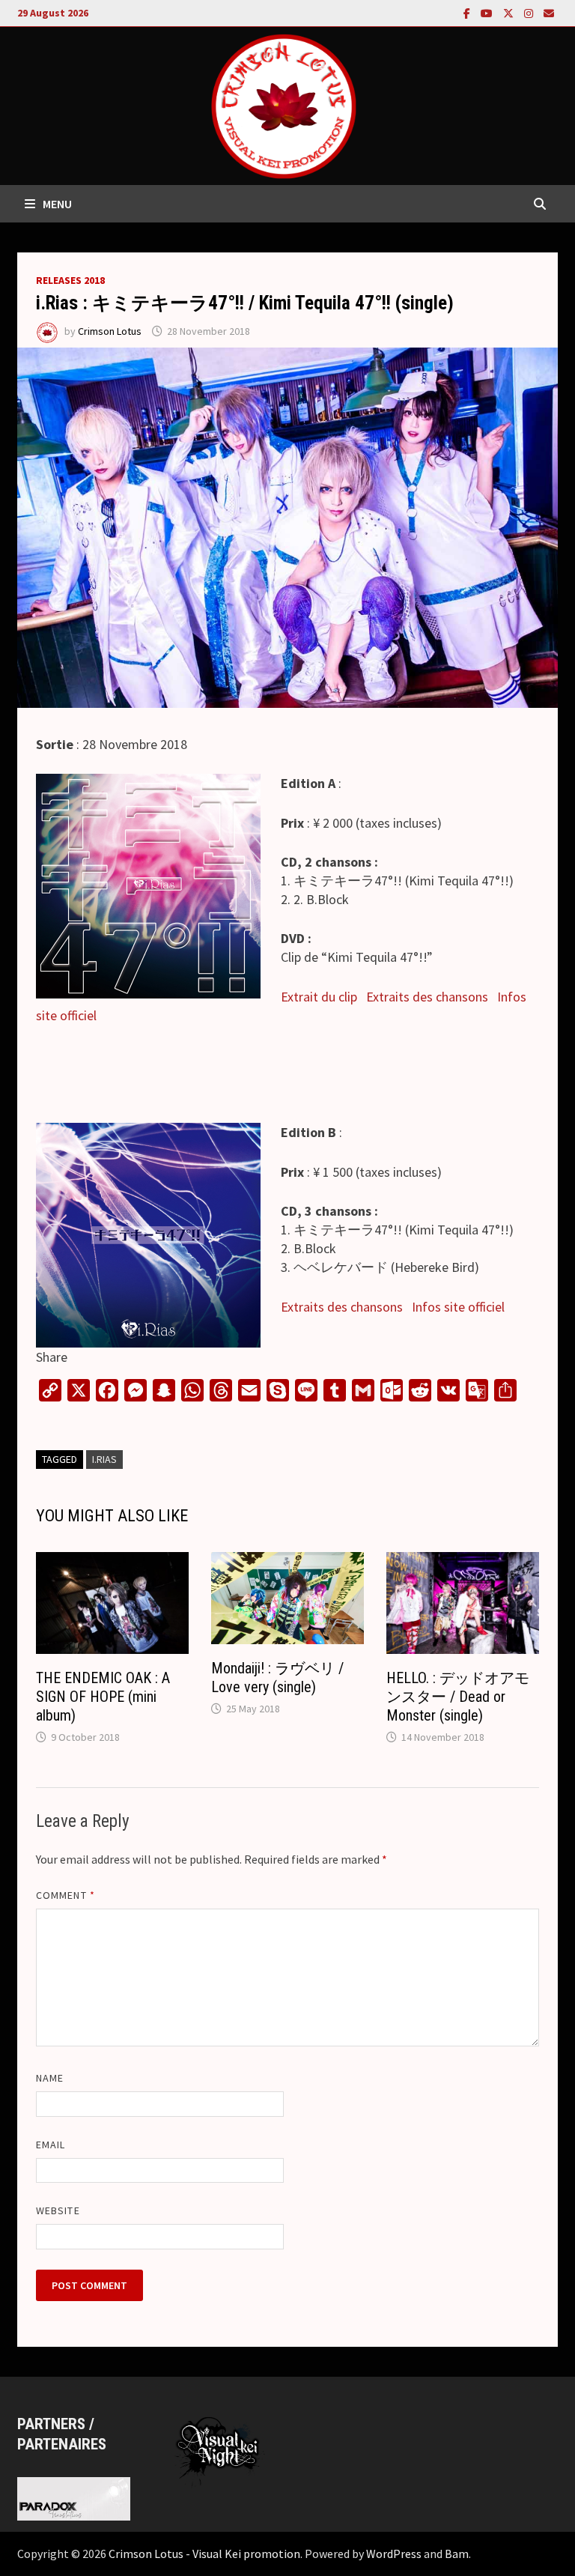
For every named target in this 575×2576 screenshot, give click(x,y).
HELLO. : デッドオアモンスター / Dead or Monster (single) (458, 1697)
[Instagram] (530, 12)
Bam (457, 2554)
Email (51, 2145)
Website (58, 2210)
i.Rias (104, 1459)
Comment (66, 1895)
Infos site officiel (458, 1307)
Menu (57, 204)
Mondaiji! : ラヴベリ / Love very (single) (277, 1678)
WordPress (394, 2554)
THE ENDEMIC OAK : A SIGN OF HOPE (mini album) (103, 1697)
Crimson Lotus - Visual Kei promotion (204, 2554)
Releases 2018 (70, 280)
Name (50, 2078)
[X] (510, 12)
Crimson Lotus (110, 331)
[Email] (549, 12)
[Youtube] (488, 12)
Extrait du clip (319, 997)
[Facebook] (468, 12)
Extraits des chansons (427, 997)
